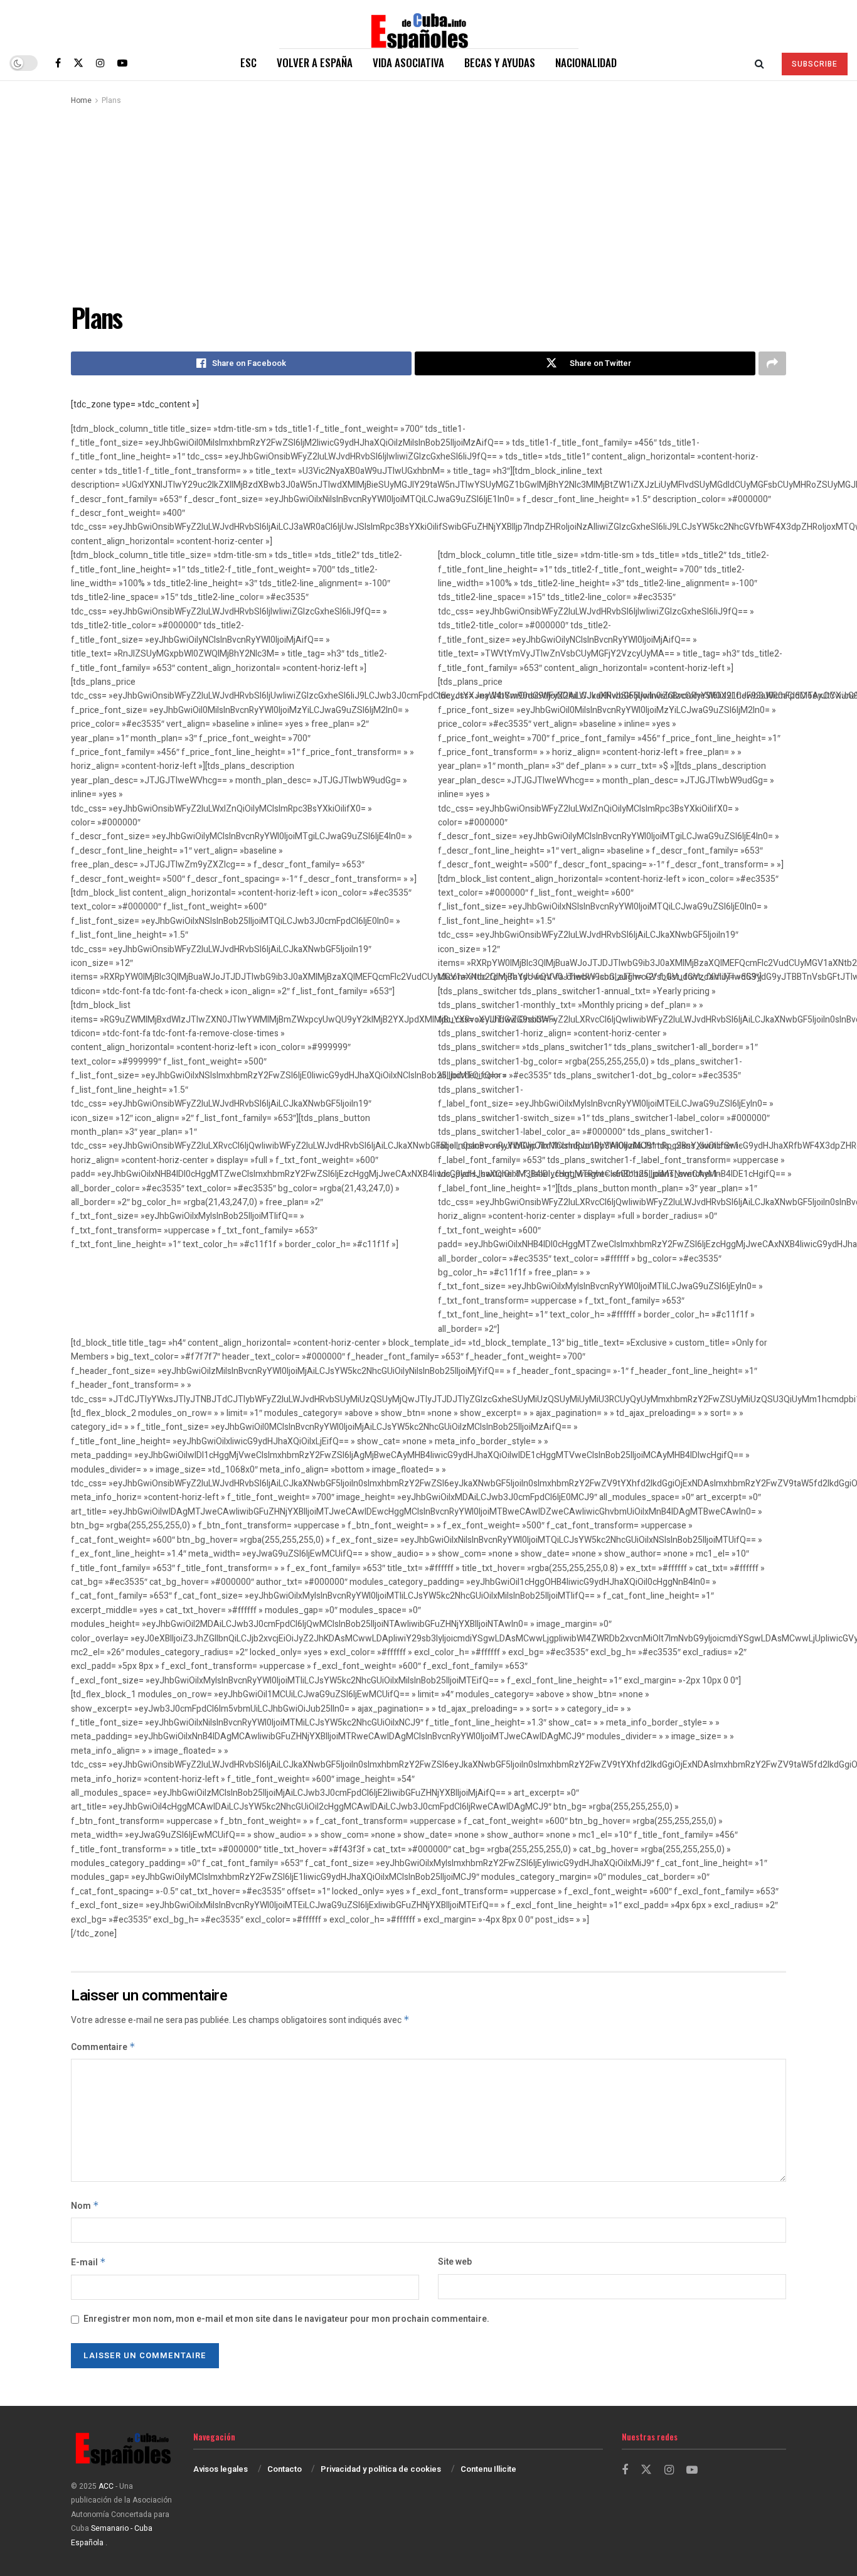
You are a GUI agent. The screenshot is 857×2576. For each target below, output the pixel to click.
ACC (106, 2486)
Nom (85, 2206)
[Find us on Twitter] (78, 63)
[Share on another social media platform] (772, 363)
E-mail (88, 2262)
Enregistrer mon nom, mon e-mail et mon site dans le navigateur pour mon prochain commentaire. (286, 2319)
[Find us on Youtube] (122, 63)
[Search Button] (759, 63)
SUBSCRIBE (815, 64)
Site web (455, 2262)
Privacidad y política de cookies (381, 2469)
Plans (111, 100)
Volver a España (315, 62)
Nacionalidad (586, 62)
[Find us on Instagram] (100, 63)
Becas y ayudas (500, 62)
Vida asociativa (408, 62)
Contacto (285, 2469)
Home (81, 100)
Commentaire (103, 2047)
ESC (248, 62)
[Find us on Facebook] (58, 63)
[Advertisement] (428, 201)
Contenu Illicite (488, 2469)
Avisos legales (221, 2469)
